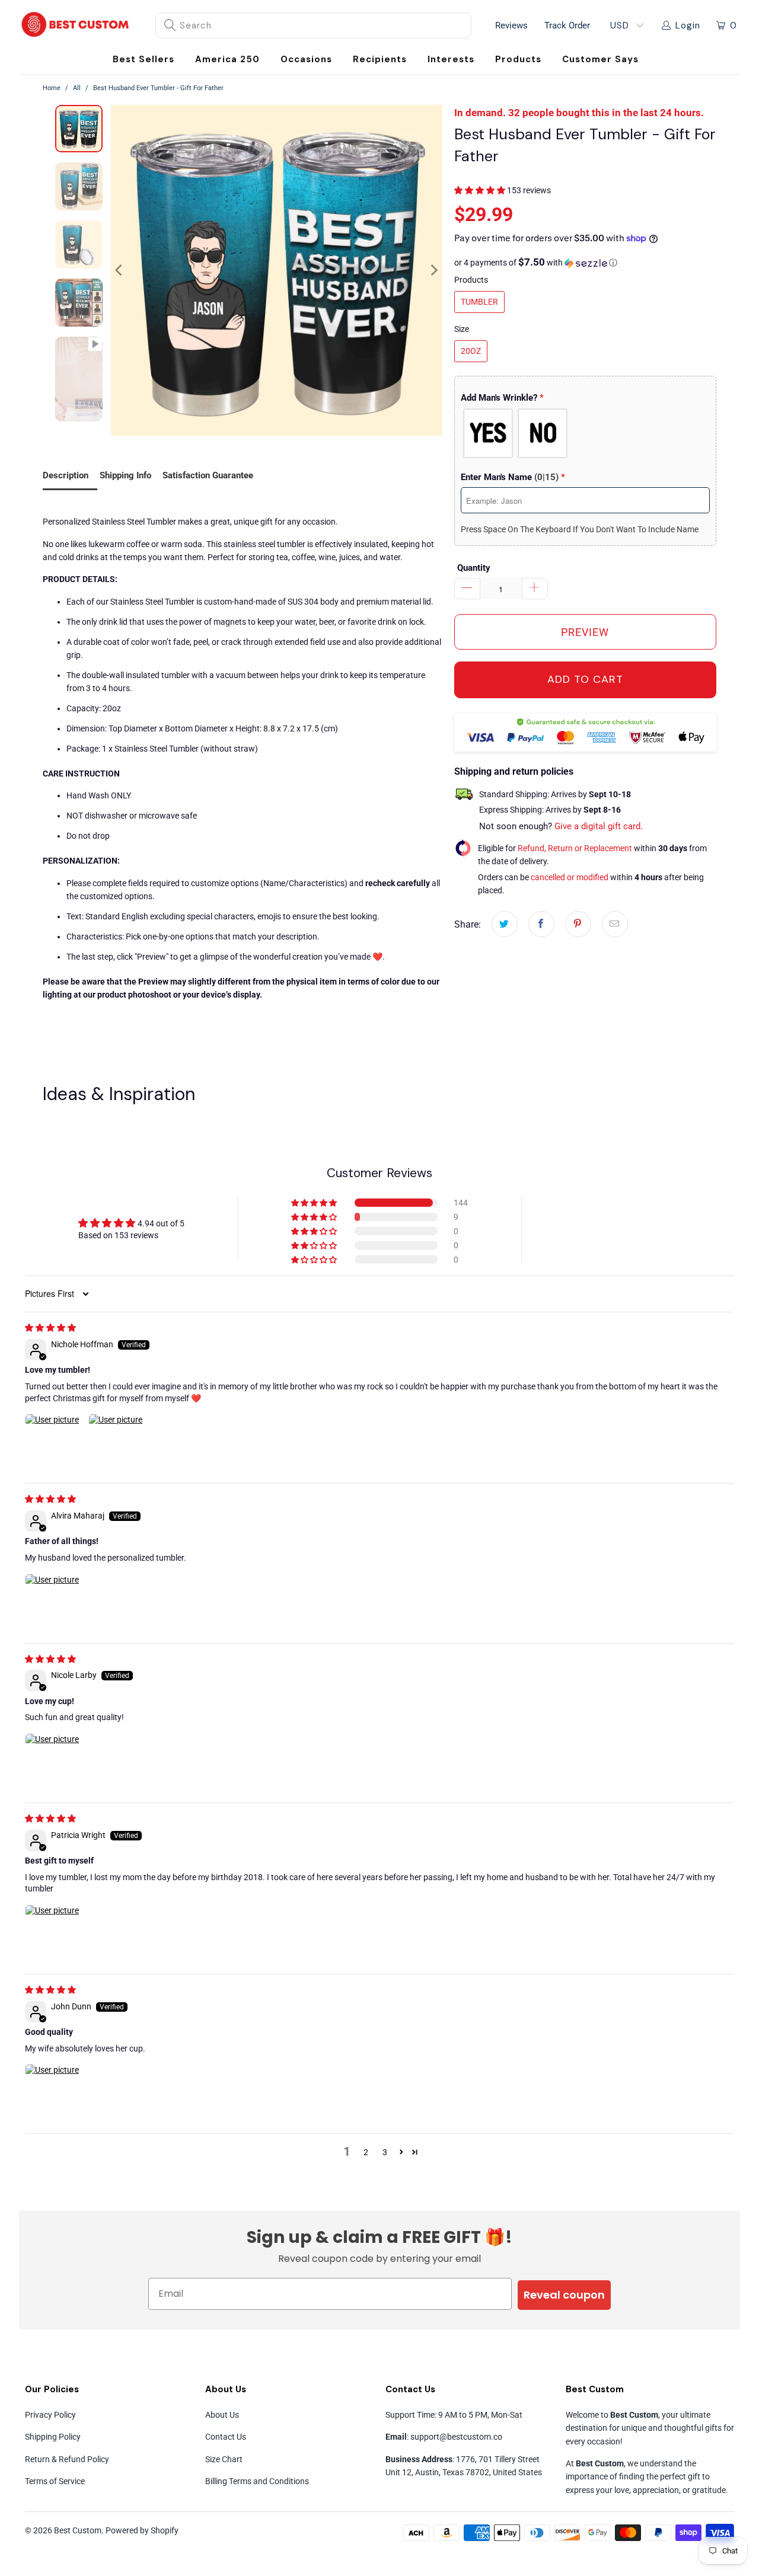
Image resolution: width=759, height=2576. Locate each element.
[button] (306, 60)
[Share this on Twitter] (505, 924)
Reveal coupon (564, 2295)
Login (688, 25)
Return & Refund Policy (67, 2459)
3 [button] (385, 2152)
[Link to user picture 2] (117, 1442)
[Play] (277, 271)
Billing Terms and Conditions (257, 2481)
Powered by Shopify (142, 2530)
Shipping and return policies (514, 771)
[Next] (433, 271)
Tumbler (479, 302)
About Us (222, 2415)
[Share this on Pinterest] (578, 924)
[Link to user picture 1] (53, 1442)
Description (66, 475)
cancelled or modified (570, 877)
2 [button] (366, 2152)
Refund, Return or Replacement (575, 848)
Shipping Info (125, 475)
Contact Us (226, 2437)
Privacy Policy (50, 2415)
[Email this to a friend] (615, 924)
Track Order (567, 25)
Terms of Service (55, 2481)
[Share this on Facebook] (541, 924)
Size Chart (224, 2459)
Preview (585, 632)
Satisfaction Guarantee (208, 475)
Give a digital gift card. (599, 826)
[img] (50, 1328)
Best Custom (78, 2530)
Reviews (511, 25)
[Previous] (120, 271)
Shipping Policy (53, 2437)
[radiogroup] (585, 433)
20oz (471, 351)
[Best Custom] (75, 25)
